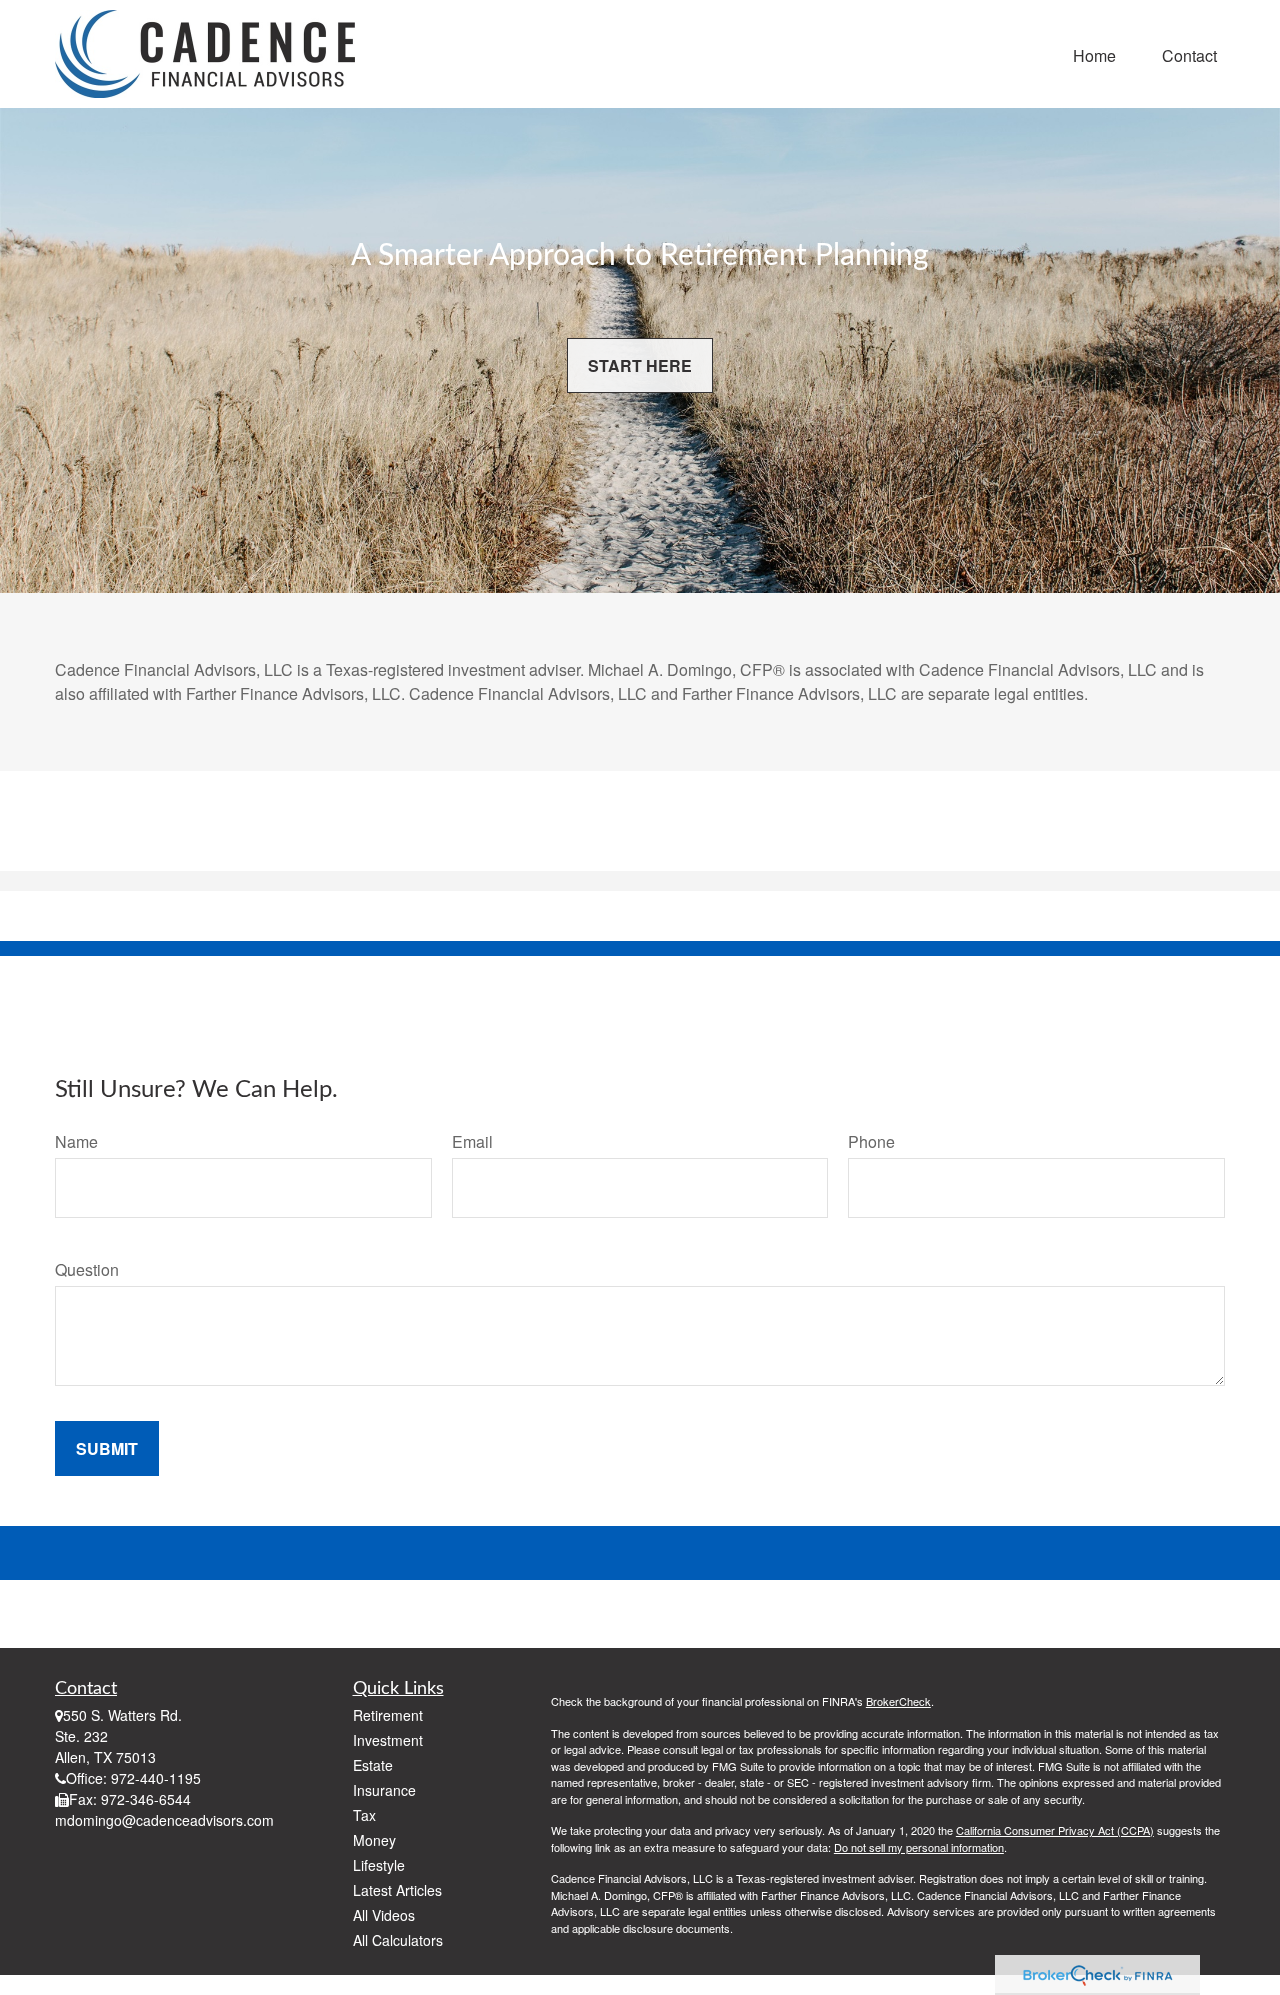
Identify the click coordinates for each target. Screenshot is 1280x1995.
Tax (364, 1815)
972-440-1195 (156, 1778)
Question (87, 1269)
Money (374, 1840)
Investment (388, 1740)
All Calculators (398, 1940)
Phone (871, 1141)
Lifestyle (379, 1865)
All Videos (384, 1915)
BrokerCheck (898, 1701)
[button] (1094, 53)
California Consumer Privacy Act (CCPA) (1055, 1830)
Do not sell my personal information (919, 1847)
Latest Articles (397, 1890)
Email (472, 1141)
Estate (373, 1765)
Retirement (388, 1715)
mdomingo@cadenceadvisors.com (164, 1820)
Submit (107, 1448)
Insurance (384, 1790)
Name (76, 1141)
